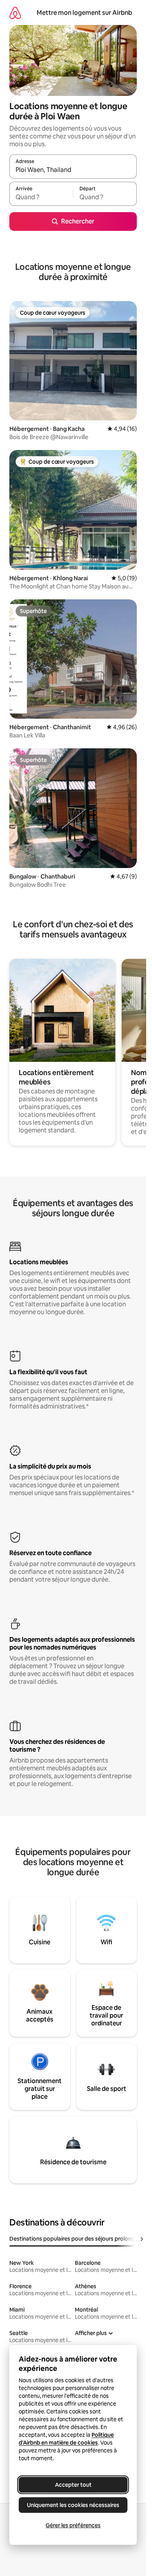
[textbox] (41, 197)
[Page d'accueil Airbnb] (15, 13)
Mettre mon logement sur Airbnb (84, 13)
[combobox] (73, 170)
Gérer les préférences (73, 2525)
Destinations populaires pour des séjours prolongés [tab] (75, 2239)
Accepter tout (73, 2485)
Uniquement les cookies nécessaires (73, 2505)
